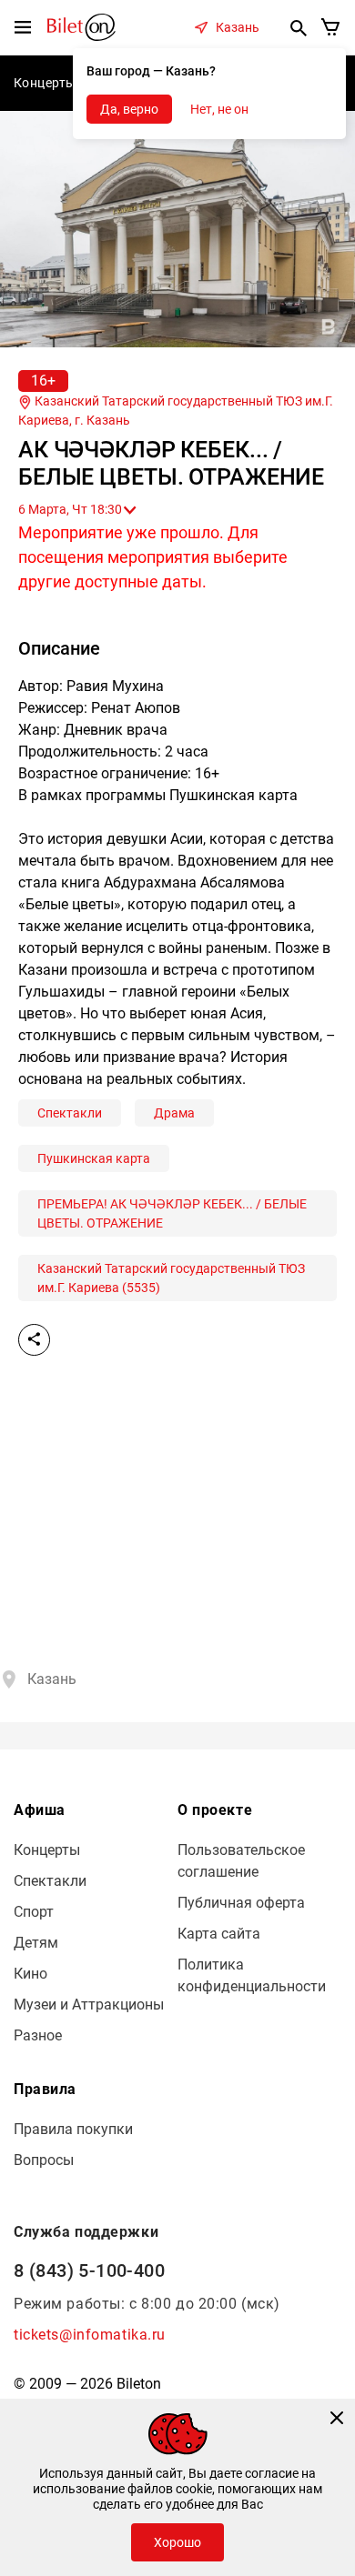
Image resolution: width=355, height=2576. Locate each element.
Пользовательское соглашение (241, 1861)
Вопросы (44, 2160)
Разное (38, 2035)
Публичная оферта (241, 1903)
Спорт (34, 1912)
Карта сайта (219, 1934)
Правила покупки (73, 2129)
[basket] (331, 27)
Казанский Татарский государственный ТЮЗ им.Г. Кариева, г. (176, 411)
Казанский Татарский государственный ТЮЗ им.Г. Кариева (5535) (171, 1278)
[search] (299, 27)
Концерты (45, 83)
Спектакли (70, 1113)
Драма (174, 1113)
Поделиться (34, 1340)
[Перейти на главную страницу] (81, 26)
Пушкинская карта (94, 1158)
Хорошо (177, 2542)
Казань (238, 27)
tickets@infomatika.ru (90, 2335)
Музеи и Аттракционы (89, 2005)
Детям (36, 1943)
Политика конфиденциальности (252, 1975)
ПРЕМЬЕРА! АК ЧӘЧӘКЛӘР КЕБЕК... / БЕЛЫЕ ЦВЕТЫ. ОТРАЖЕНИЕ (172, 1213)
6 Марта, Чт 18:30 (70, 509)
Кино (30, 1974)
